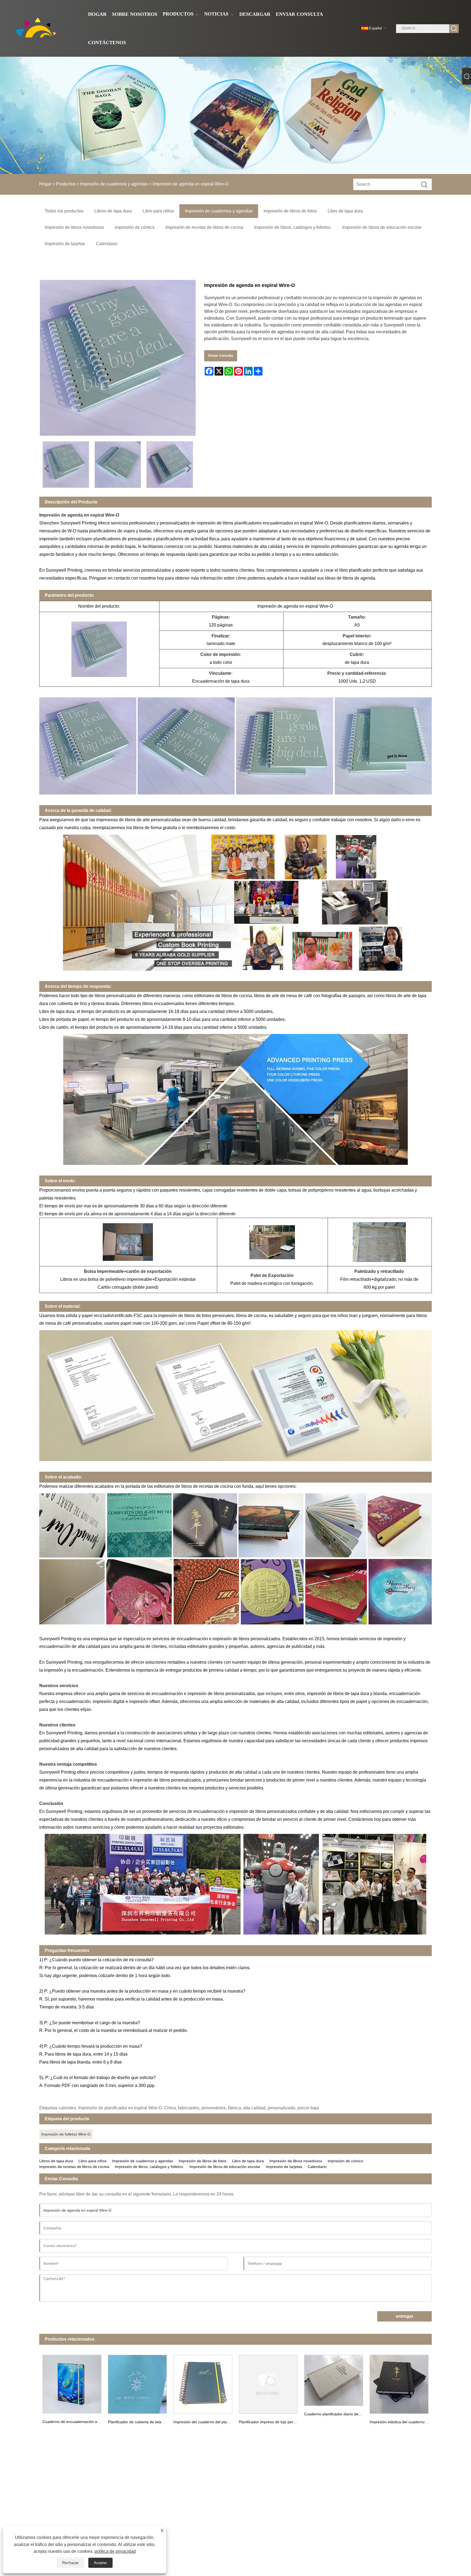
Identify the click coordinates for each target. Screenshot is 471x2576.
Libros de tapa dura (56, 2161)
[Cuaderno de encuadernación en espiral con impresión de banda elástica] (72, 2383)
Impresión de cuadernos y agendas (114, 184)
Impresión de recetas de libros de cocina (74, 2167)
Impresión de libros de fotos (203, 2161)
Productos (66, 184)
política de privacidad (115, 2551)
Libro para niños (93, 2161)
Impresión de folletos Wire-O (66, 2134)
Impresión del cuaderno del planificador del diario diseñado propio (204, 2422)
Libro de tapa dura (248, 2161)
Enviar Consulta (221, 356)
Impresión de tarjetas (284, 2167)
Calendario (317, 2167)
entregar (404, 2316)
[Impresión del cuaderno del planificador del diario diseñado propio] (203, 2383)
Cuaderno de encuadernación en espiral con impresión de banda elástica (74, 2422)
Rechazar (70, 2563)
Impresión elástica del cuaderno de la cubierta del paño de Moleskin (401, 2422)
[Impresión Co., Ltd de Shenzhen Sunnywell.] (38, 28)
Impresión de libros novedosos (296, 2161)
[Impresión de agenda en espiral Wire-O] (66, 465)
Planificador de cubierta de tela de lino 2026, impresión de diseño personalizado (139, 2422)
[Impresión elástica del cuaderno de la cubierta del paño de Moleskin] (399, 2383)
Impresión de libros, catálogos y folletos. (149, 2167)
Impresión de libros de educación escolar (225, 2167)
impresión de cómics (345, 2161)
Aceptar (100, 2563)
